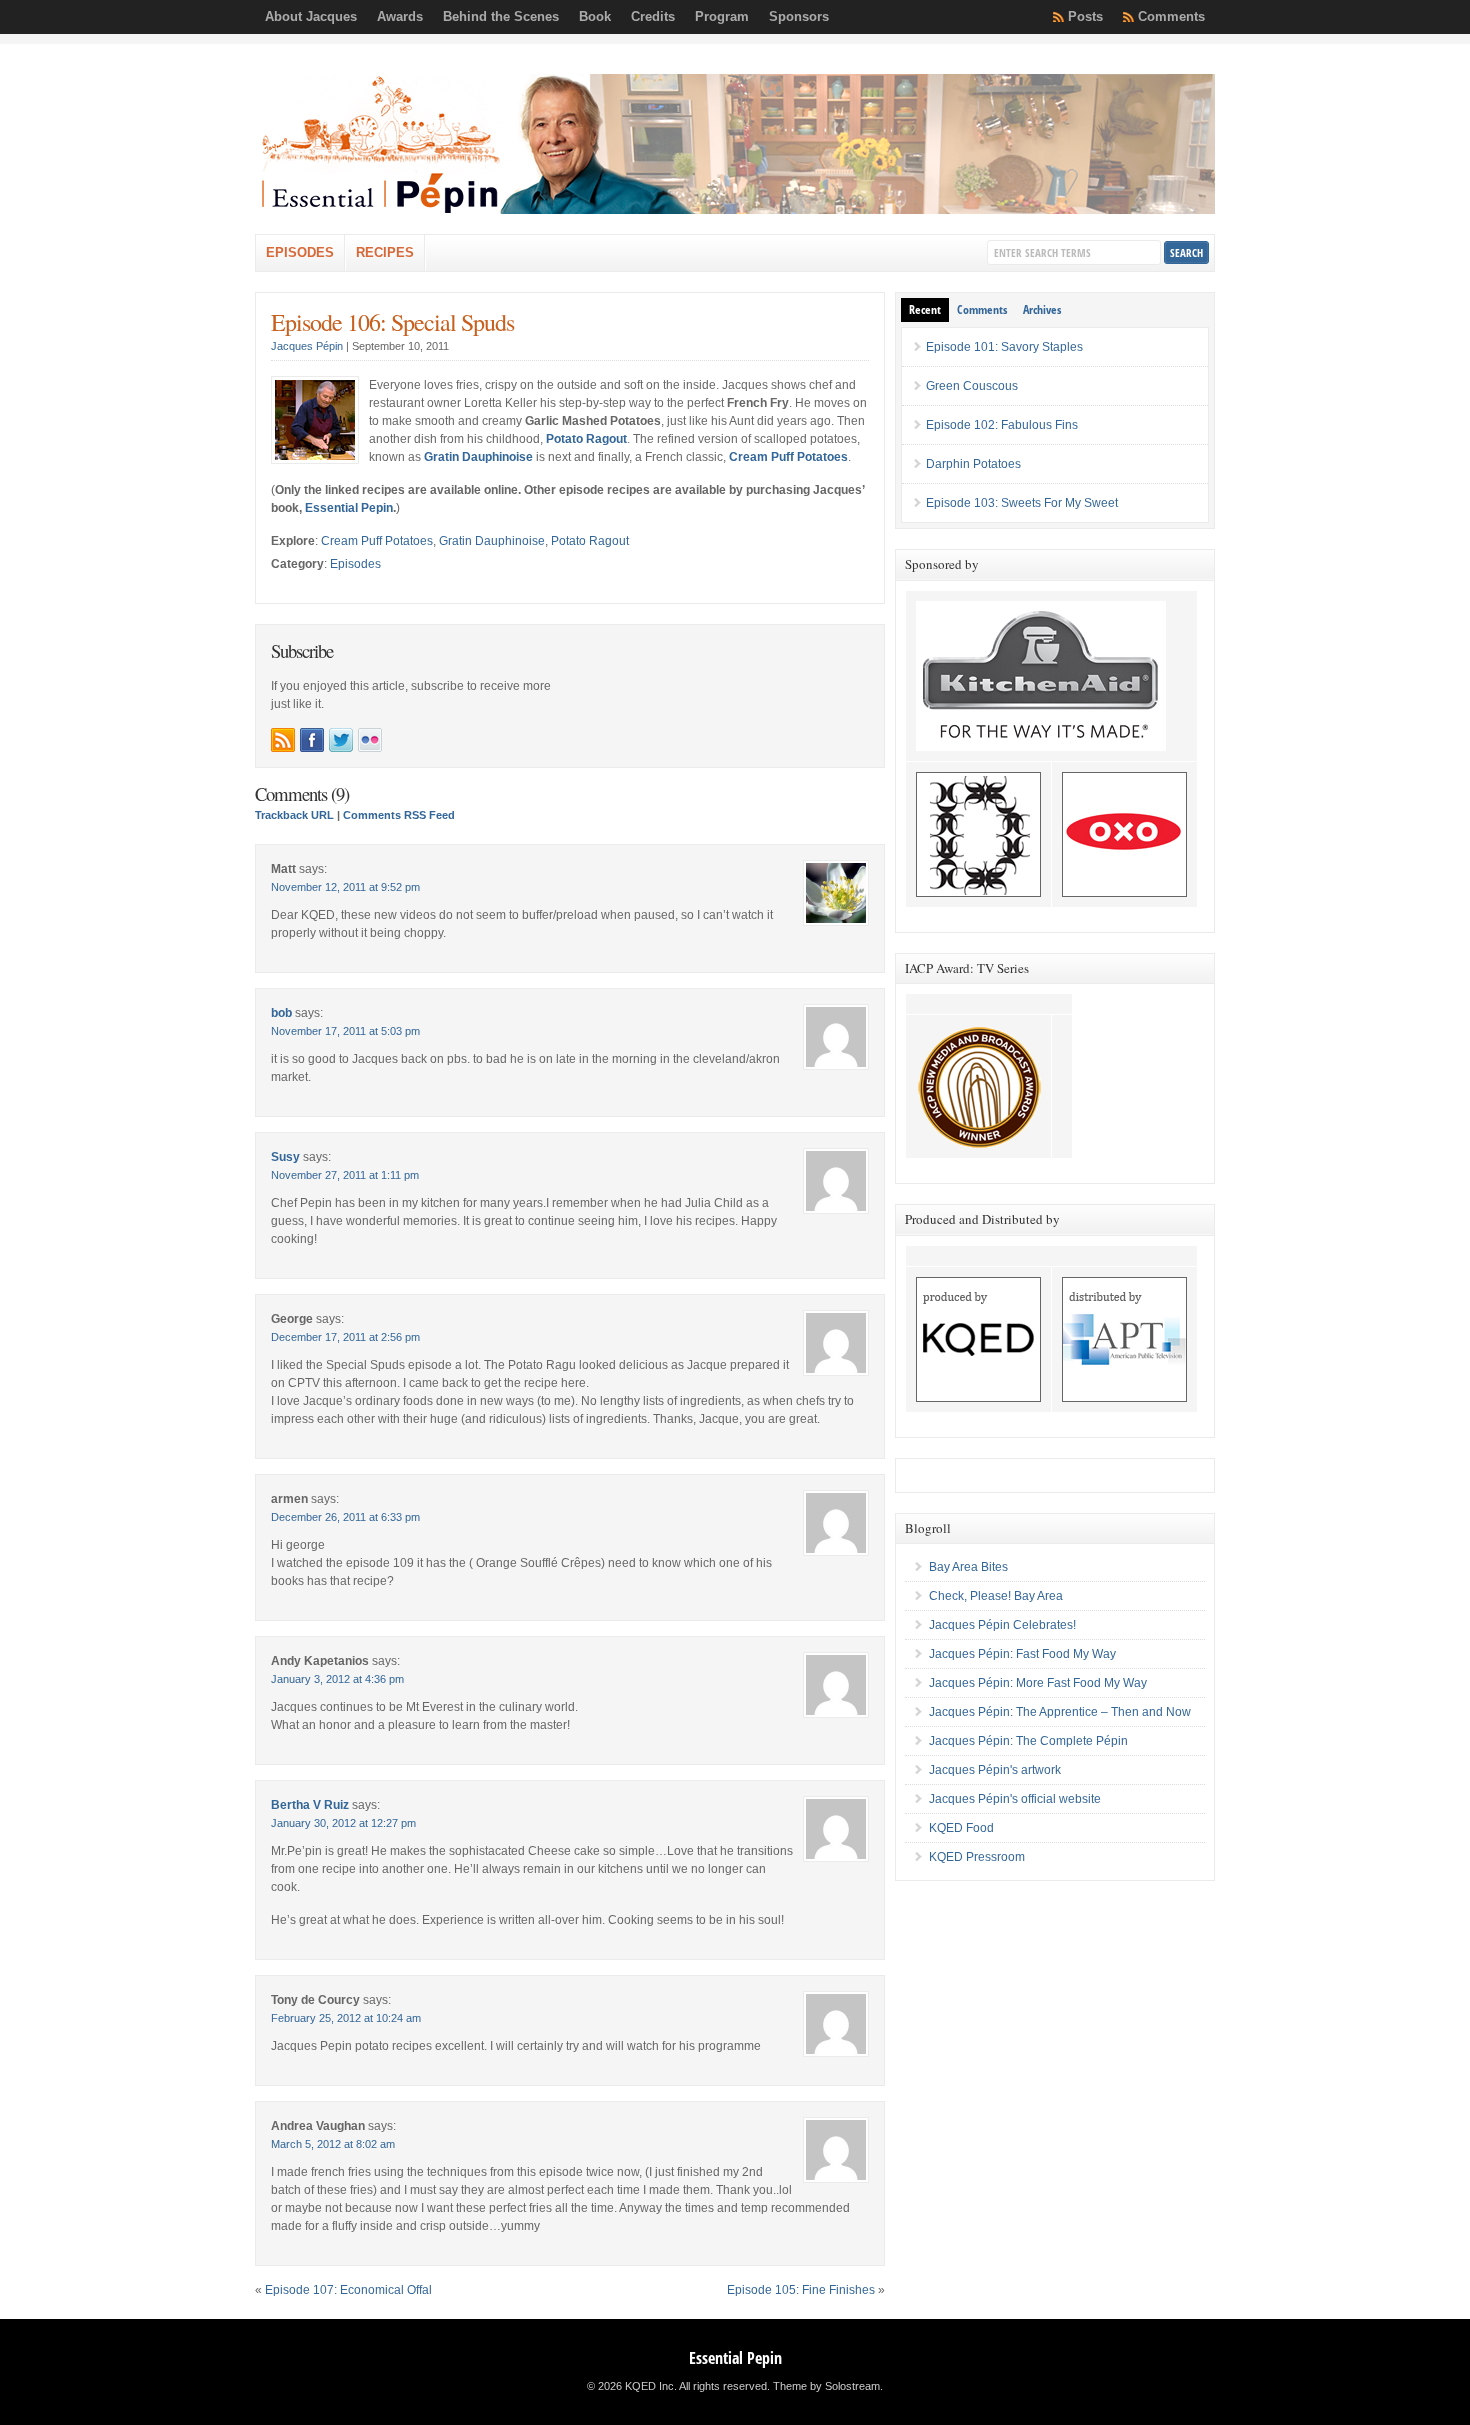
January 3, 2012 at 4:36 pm (337, 1679)
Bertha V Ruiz (310, 1805)
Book (595, 16)
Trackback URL (294, 815)
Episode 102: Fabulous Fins (1002, 425)
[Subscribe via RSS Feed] (283, 740)
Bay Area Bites (968, 1567)
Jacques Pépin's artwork (995, 1770)
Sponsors (799, 16)
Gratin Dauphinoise (492, 541)
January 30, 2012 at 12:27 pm (343, 1823)
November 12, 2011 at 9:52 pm (345, 887)
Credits (653, 16)
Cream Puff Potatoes (377, 541)
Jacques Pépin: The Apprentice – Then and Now (1060, 1712)
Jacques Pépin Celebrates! (1002, 1625)
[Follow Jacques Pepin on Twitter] (341, 740)
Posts (1085, 16)
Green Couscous (972, 386)
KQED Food (961, 1828)
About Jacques (311, 16)
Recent (925, 309)
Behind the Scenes (501, 16)
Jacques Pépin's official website (1015, 1799)
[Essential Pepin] (735, 210)
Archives (1042, 309)
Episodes (300, 252)
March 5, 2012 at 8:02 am (333, 2144)
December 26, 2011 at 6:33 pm (345, 1517)
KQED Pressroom (977, 1857)
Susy (285, 1157)
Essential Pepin (349, 508)
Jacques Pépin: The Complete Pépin (1028, 1741)
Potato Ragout (590, 541)
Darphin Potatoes (973, 464)
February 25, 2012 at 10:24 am (346, 2018)
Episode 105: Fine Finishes (801, 2290)
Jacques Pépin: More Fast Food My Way (1038, 1683)
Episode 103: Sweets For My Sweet (1022, 503)
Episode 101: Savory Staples (1004, 347)
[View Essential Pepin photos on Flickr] (370, 740)
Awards (400, 16)
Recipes (385, 252)
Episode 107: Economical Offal (348, 2290)
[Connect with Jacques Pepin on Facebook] (312, 740)
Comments (1171, 16)
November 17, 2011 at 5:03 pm (345, 1031)
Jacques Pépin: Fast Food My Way (1022, 1654)
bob (281, 1013)
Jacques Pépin (307, 346)
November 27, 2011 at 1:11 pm (345, 1175)
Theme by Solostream (826, 2386)
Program (722, 16)
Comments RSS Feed (399, 815)
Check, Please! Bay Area (996, 1596)
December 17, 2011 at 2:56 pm (345, 1337)
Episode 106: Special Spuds (392, 322)
